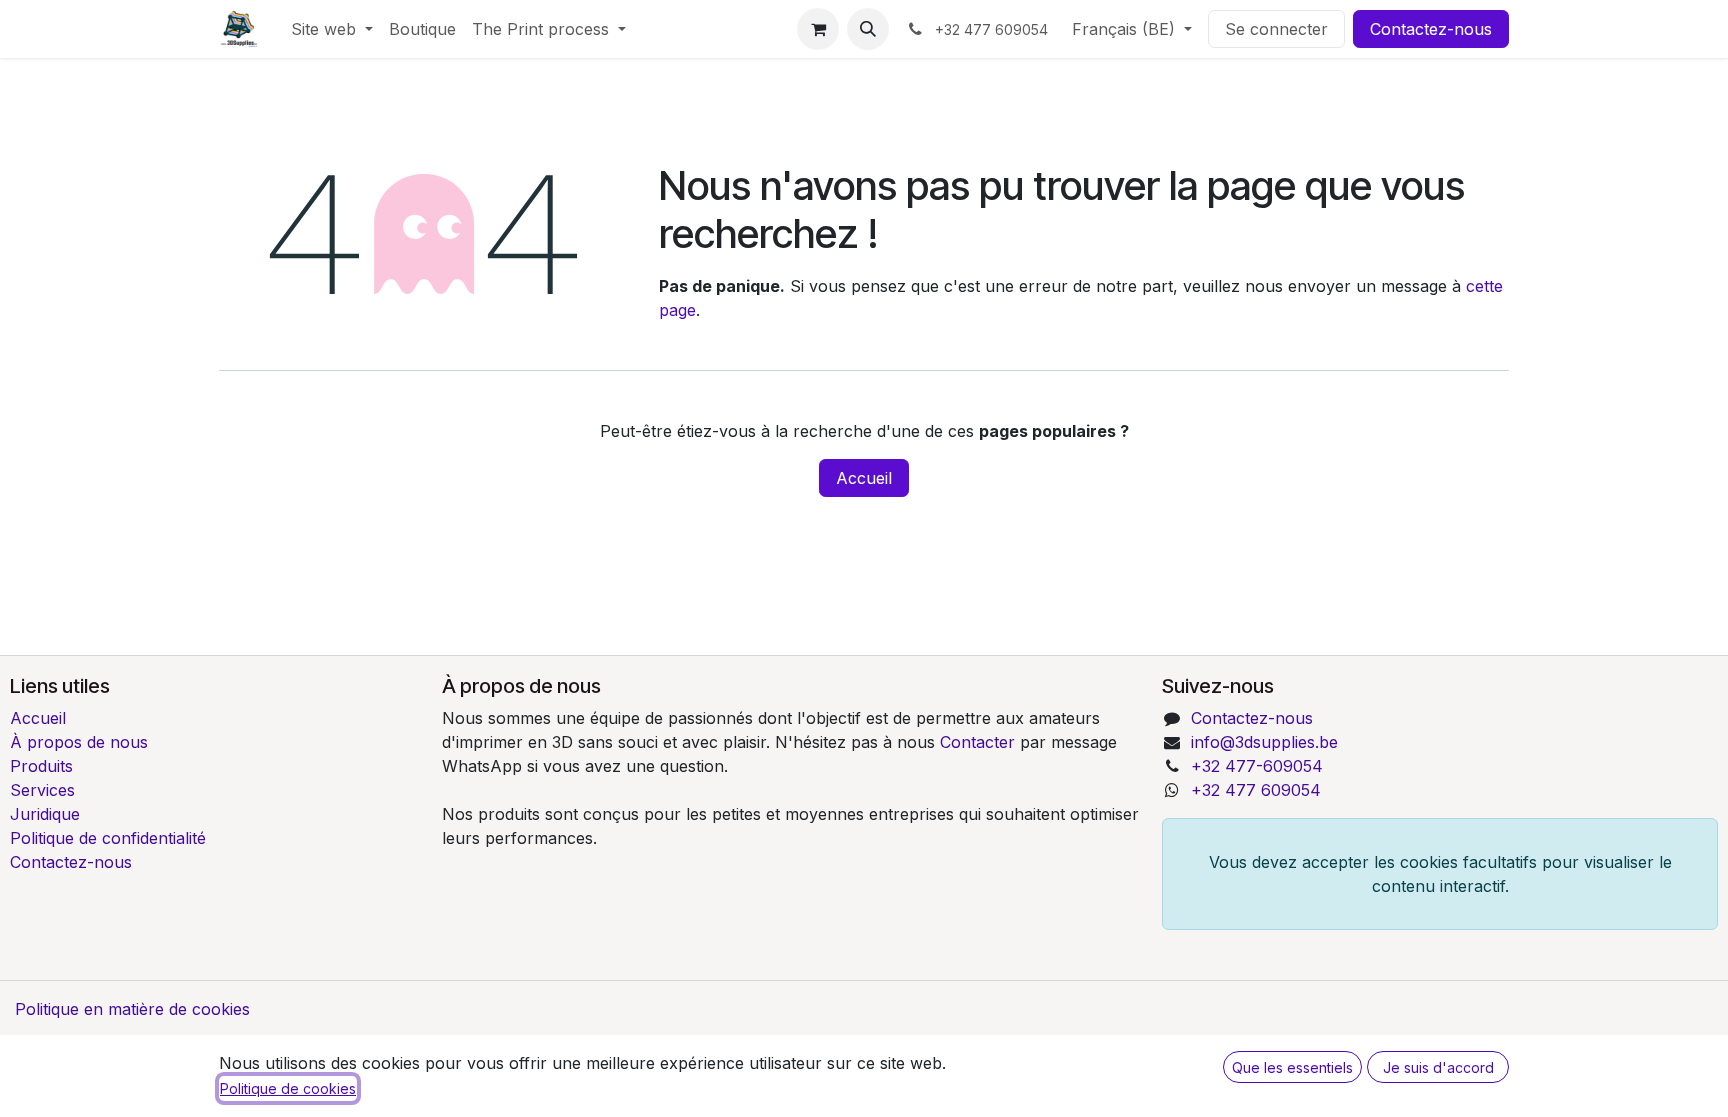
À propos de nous (79, 742)
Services (42, 790)
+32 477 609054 (1256, 790)
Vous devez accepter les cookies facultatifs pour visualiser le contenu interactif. (1440, 874)
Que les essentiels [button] (1292, 1067)
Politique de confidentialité (108, 838)
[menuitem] (332, 29)
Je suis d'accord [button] (1438, 1067)
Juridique (45, 814)
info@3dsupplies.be (1264, 742)
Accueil (864, 478)
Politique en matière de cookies (132, 1009)
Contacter (980, 742)
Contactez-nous (1431, 29)
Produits (41, 766)
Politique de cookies (288, 1088)
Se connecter (1276, 29)
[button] (868, 29)
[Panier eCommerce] (818, 29)
